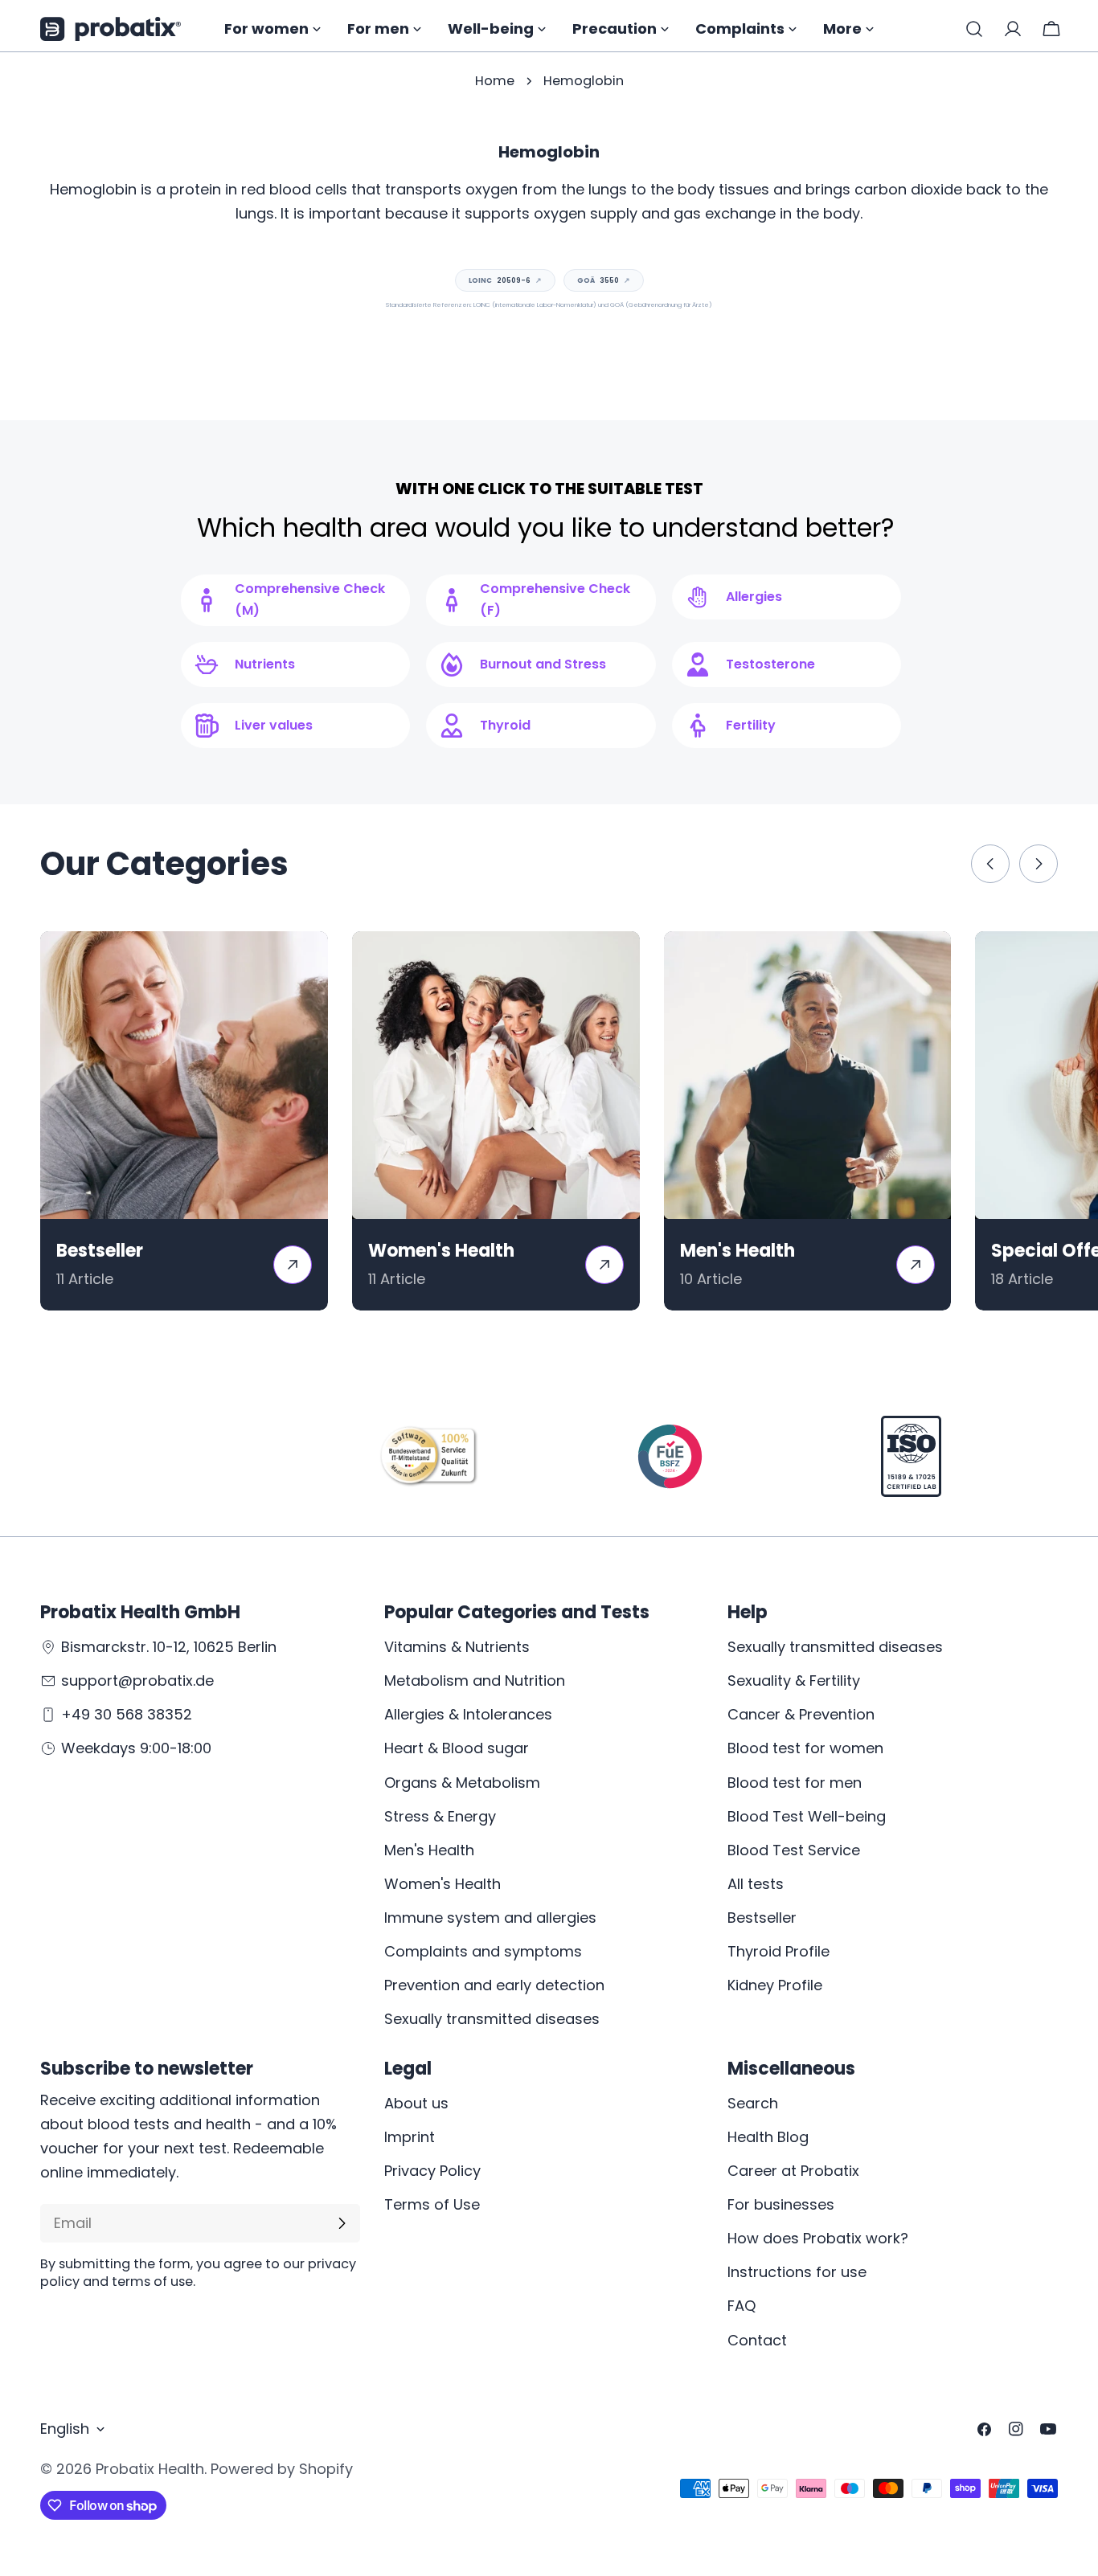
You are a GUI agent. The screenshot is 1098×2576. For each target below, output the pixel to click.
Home (495, 81)
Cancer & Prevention (801, 1714)
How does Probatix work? (818, 2238)
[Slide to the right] (1039, 864)
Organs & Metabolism (462, 1783)
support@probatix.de (137, 1681)
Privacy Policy (432, 2171)
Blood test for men (795, 1783)
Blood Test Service (794, 1850)
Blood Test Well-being (807, 1816)
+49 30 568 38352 (127, 1714)
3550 (604, 280)
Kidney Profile (775, 1985)
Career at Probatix (793, 2171)
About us (416, 2103)
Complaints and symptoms (483, 1951)
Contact (757, 2340)
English (65, 2429)
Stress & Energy (440, 1816)
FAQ (742, 2306)
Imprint (410, 2137)
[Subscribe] (342, 2223)
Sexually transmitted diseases (492, 2019)
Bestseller (762, 1918)
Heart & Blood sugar (457, 1748)
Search (753, 2103)
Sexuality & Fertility (794, 1681)
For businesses (781, 2204)
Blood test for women (805, 1748)
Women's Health (442, 1884)
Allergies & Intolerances (468, 1714)
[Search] (974, 29)
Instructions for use (797, 2272)
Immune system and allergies (490, 1918)
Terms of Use (432, 2204)
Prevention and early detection (494, 1985)
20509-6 (505, 280)
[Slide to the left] (990, 864)
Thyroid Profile (778, 1951)
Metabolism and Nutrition (475, 1681)
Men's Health (429, 1850)
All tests (756, 1884)
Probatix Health (150, 2469)
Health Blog (768, 2137)
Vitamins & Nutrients (457, 1647)
